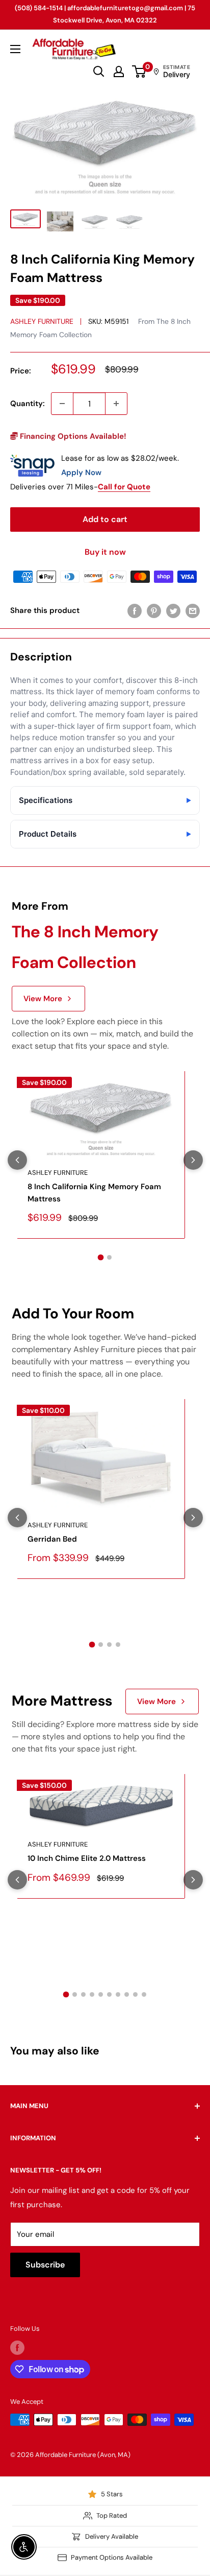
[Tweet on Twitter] (173, 611)
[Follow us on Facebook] (17, 2348)
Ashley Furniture (42, 321)
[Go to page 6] (109, 1994)
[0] (139, 72)
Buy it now (105, 552)
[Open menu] (15, 49)
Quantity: (28, 404)
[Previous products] (17, 1160)
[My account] (119, 72)
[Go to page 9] (135, 1994)
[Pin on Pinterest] (154, 611)
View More (43, 999)
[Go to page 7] (118, 1994)
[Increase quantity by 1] (116, 404)
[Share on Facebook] (135, 611)
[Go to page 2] (109, 1257)
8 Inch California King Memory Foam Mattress (94, 1192)
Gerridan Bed (52, 1539)
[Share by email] (193, 611)
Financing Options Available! (72, 436)
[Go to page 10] (144, 1994)
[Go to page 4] (118, 1645)
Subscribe (45, 2265)
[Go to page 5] (101, 1994)
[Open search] (99, 72)
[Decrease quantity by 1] (62, 404)
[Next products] (193, 1160)
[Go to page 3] (109, 1645)
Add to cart (105, 519)
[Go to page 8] (127, 1994)
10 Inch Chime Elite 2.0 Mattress (87, 1858)
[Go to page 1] (101, 1258)
